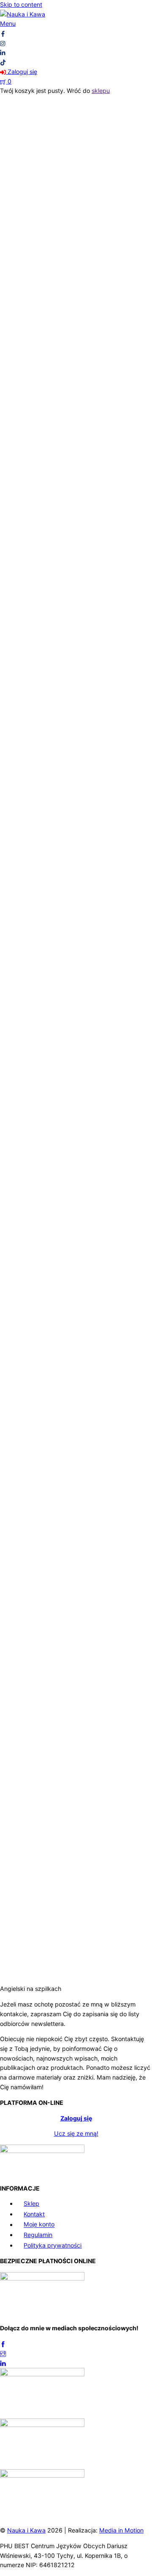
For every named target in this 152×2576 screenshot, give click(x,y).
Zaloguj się (76, 2118)
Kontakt (34, 2214)
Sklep (31, 2203)
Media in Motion (121, 2530)
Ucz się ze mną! (76, 2133)
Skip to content (21, 4)
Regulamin (38, 2235)
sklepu (101, 91)
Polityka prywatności (53, 2245)
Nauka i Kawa (26, 2530)
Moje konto (39, 2225)
